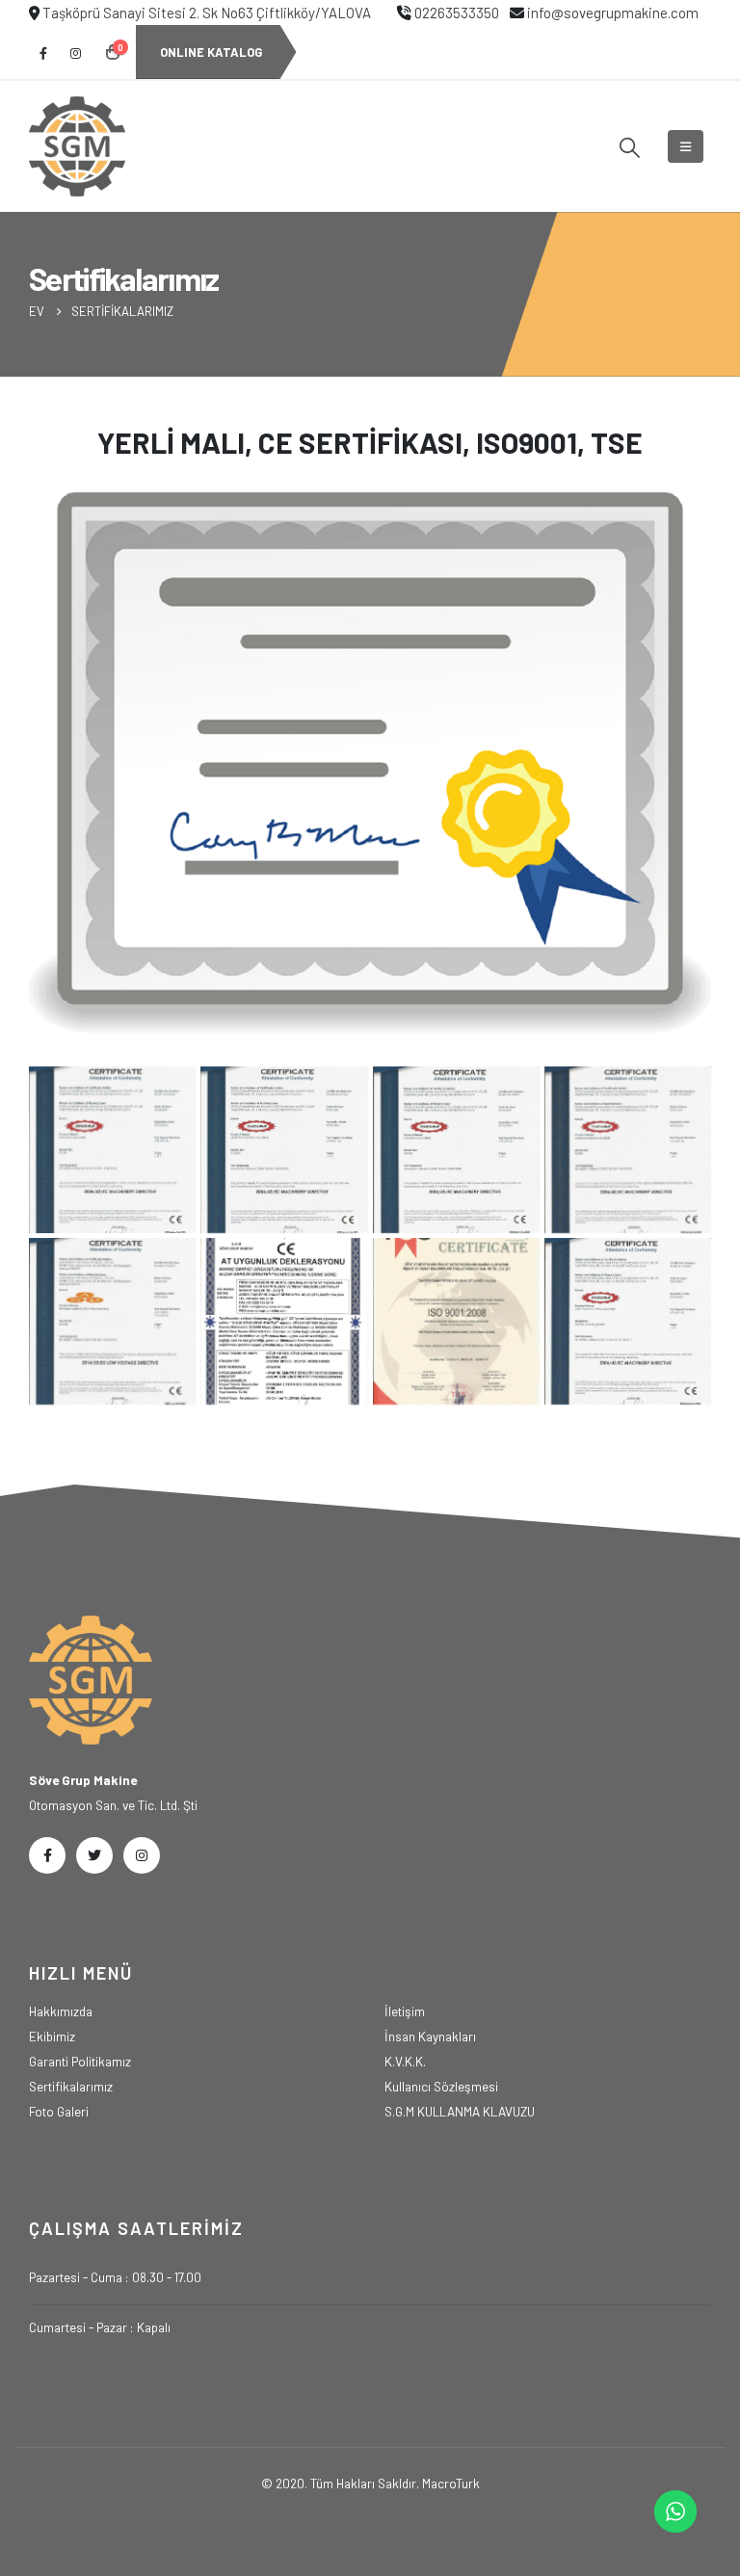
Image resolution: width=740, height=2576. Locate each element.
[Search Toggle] (630, 147)
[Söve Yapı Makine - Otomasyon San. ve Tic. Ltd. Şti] (77, 146)
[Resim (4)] (456, 1150)
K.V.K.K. (405, 2061)
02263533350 (457, 13)
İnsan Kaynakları (430, 2036)
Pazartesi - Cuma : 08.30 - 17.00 (115, 2277)
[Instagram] (75, 53)
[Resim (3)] (284, 1150)
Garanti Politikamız (80, 2061)
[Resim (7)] (284, 1321)
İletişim (405, 2011)
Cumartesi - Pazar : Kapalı (100, 2327)
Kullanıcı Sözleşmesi (441, 2086)
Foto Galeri (59, 2111)
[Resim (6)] (112, 1321)
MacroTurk (451, 2483)
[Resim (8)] (456, 1321)
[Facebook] (43, 53)
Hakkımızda (61, 2011)
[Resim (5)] (628, 1150)
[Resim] (628, 1321)
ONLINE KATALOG (211, 52)
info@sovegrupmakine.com (613, 13)
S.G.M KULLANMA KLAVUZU (460, 2111)
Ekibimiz (52, 2036)
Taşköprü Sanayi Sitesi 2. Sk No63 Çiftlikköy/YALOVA (207, 13)
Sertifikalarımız (71, 2086)
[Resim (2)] (112, 1150)
